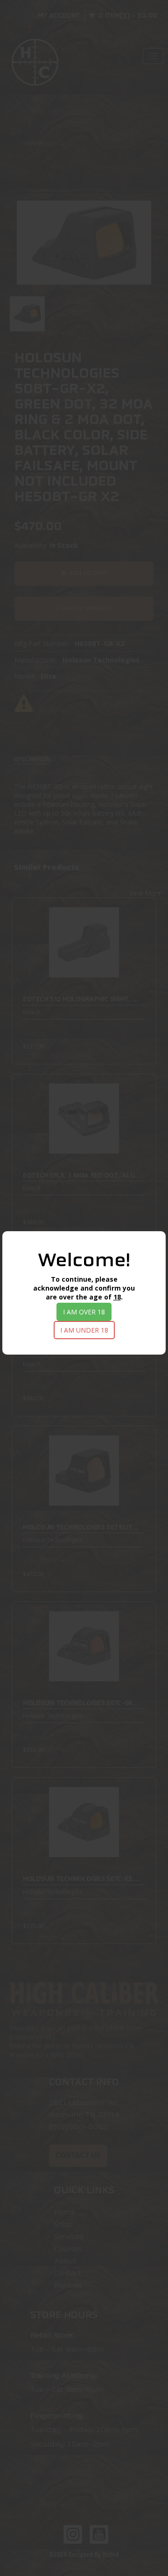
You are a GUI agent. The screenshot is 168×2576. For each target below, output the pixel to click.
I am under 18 (84, 1330)
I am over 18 (84, 1312)
